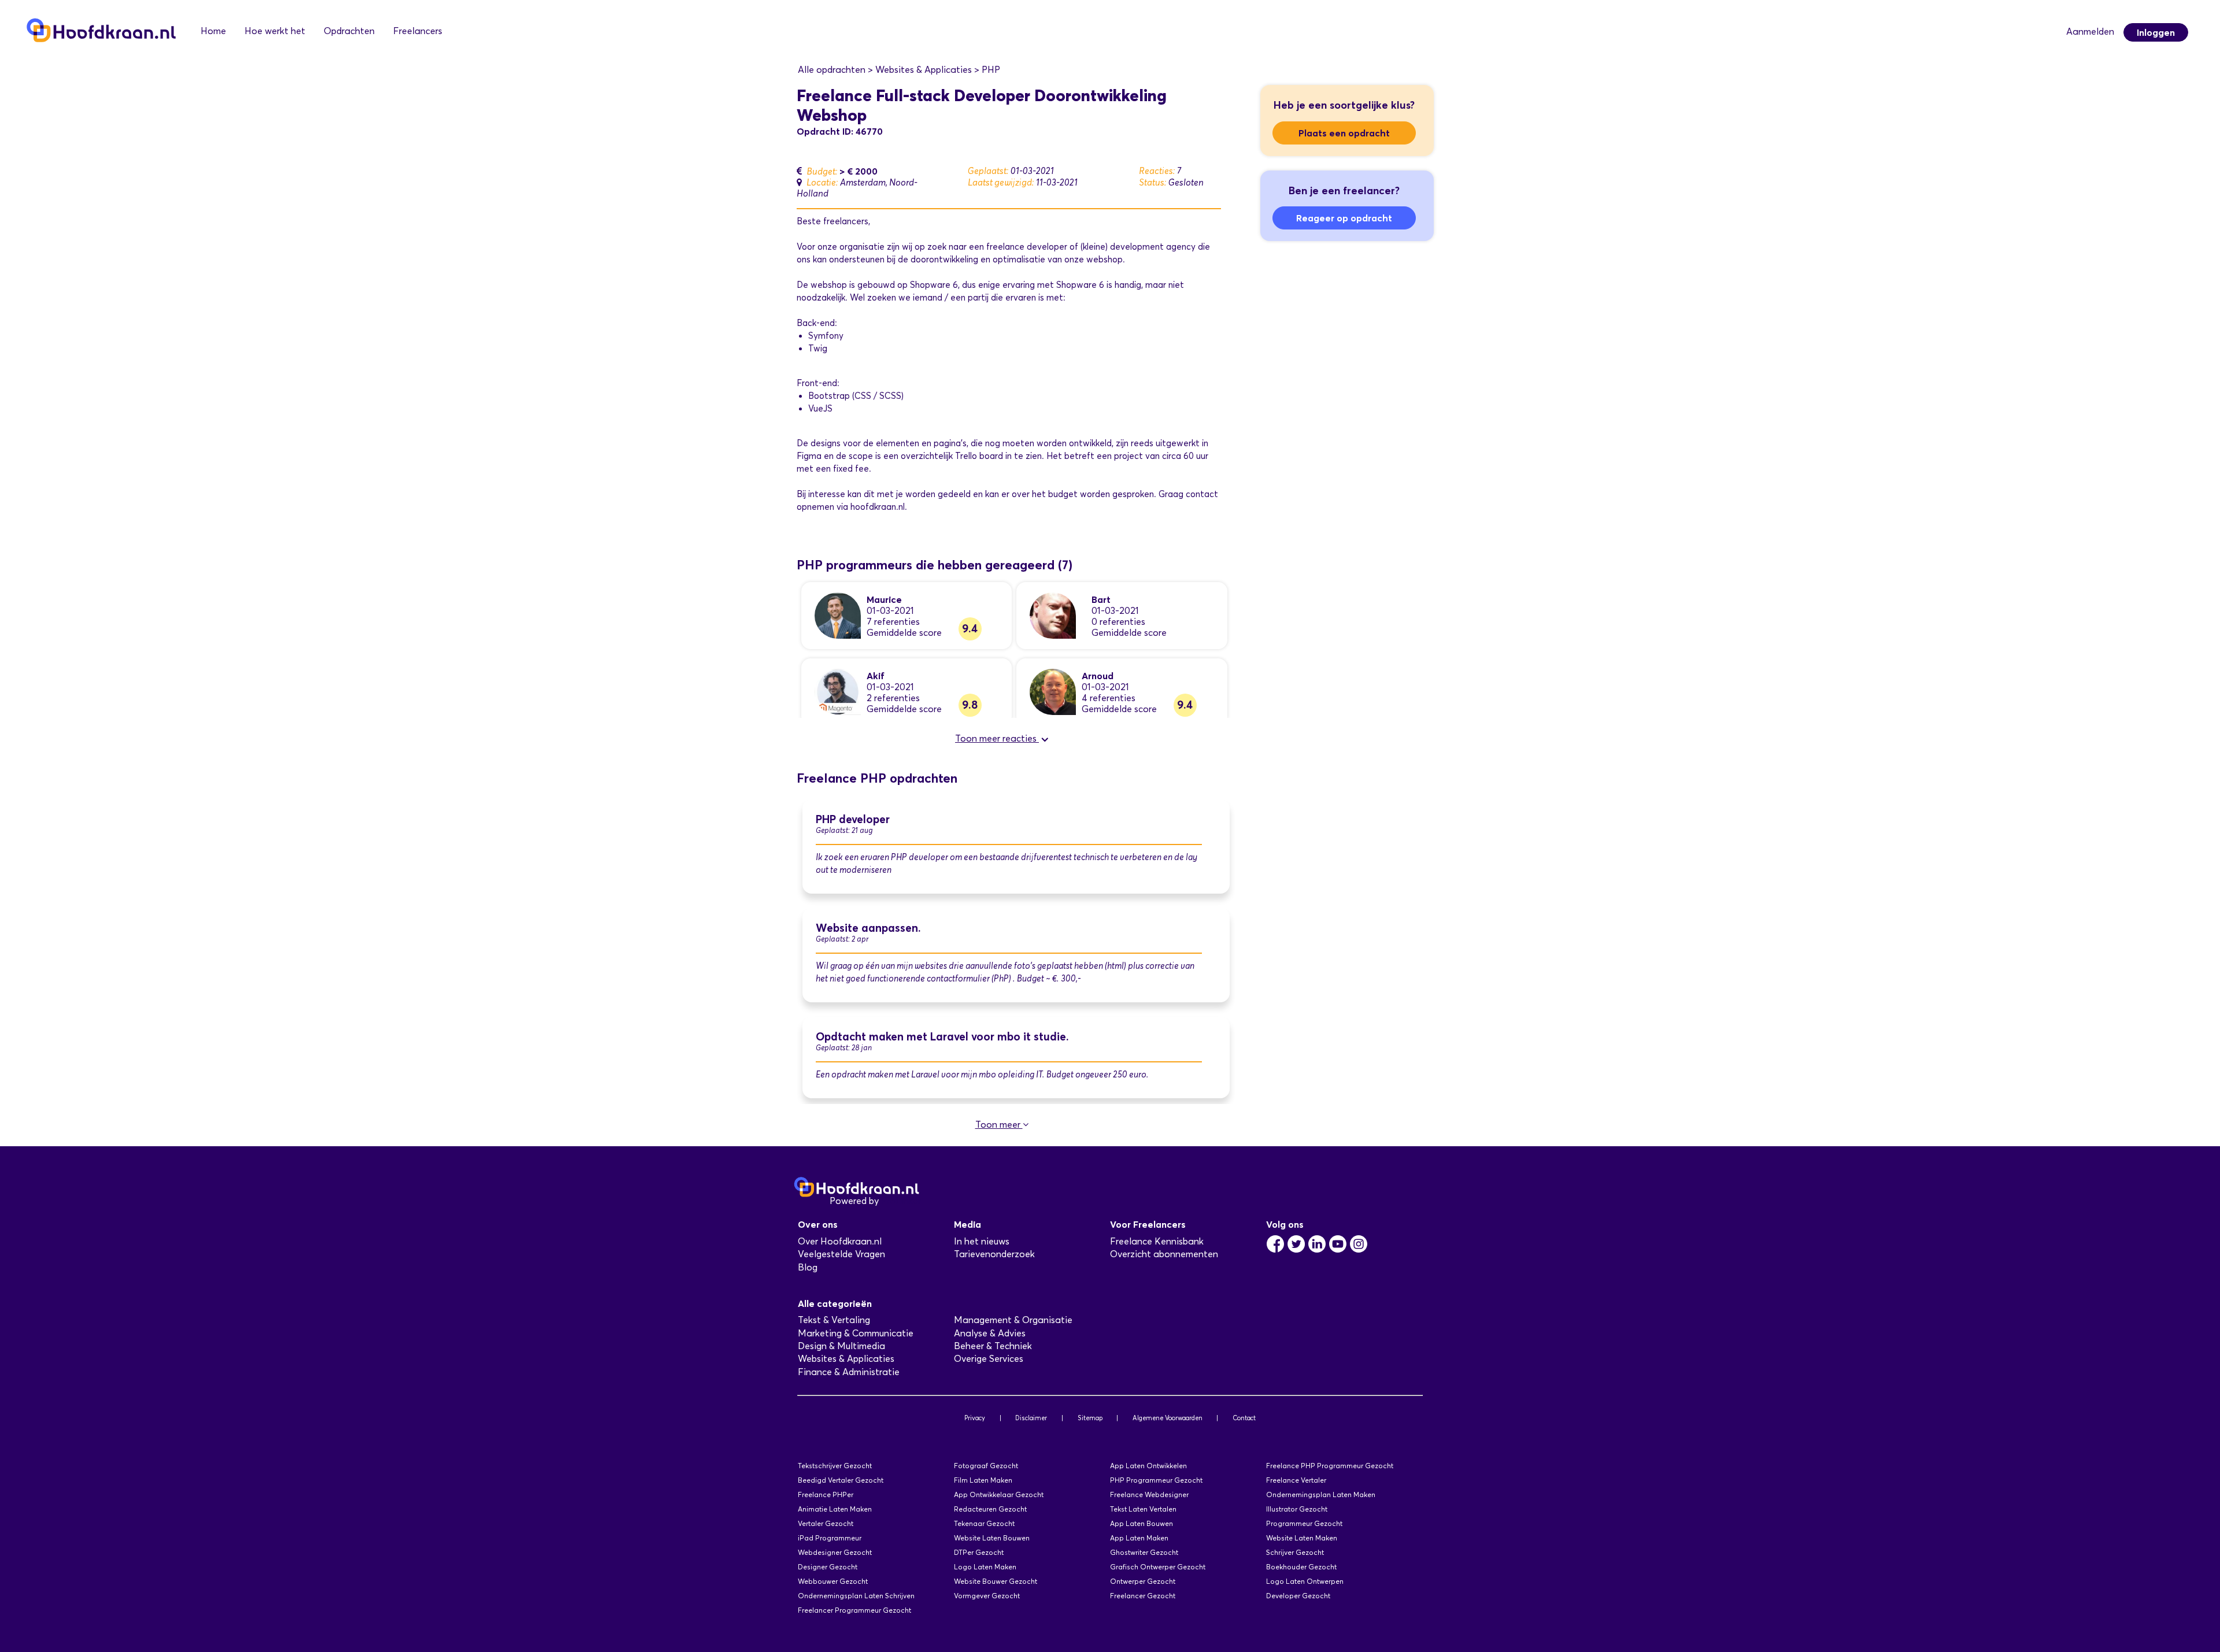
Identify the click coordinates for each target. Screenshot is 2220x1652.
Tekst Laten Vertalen (1143, 1509)
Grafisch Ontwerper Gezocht (1158, 1567)
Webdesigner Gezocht (835, 1552)
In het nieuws (982, 1241)
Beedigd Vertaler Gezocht (841, 1480)
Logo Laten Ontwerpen (1305, 1581)
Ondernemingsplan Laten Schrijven (856, 1596)
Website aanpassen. (868, 928)
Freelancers (418, 31)
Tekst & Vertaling (834, 1320)
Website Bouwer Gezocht (996, 1581)
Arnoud (1098, 676)
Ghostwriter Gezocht (1144, 1552)
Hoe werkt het (275, 31)
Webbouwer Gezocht (833, 1581)
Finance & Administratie (849, 1372)
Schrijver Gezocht (1295, 1552)
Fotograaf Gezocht (986, 1466)
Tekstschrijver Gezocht (835, 1466)
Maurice (884, 599)
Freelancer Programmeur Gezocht (854, 1610)
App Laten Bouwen (1142, 1523)
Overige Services (989, 1359)
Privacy (975, 1418)
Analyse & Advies (990, 1333)
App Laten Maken (1139, 1538)
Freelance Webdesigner (1149, 1494)
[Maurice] (838, 615)
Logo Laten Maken (985, 1567)
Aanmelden (2090, 32)
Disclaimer (1031, 1418)
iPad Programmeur (830, 1538)
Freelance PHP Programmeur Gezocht (1330, 1466)
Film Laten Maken (983, 1480)
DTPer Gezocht (979, 1552)
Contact (1244, 1418)
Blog (808, 1267)
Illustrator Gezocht (1297, 1509)
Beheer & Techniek (993, 1346)
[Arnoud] (1053, 691)
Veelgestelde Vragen (841, 1254)
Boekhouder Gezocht (1301, 1567)
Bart (1101, 599)
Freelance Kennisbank (1157, 1241)
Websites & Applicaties (846, 1359)
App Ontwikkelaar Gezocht (999, 1494)
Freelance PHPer (826, 1494)
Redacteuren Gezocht (990, 1509)
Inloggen (2156, 32)
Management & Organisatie (1013, 1320)
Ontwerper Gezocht (1143, 1581)
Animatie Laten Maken (835, 1509)
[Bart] (1053, 615)
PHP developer (853, 819)
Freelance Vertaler (1296, 1480)
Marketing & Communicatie (856, 1333)
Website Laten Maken (1302, 1538)
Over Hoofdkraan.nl (840, 1241)
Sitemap (1090, 1418)
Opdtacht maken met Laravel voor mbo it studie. (942, 1037)
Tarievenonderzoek (994, 1254)
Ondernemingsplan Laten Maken (1321, 1494)
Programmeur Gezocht (1304, 1523)
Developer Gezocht (1298, 1596)
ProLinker (901, 1201)
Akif (876, 676)
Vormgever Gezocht (987, 1596)
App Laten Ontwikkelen (1148, 1466)
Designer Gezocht (828, 1567)
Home (213, 31)
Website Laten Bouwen (992, 1538)
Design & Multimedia (841, 1346)
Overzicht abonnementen (1164, 1254)
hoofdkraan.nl (878, 507)
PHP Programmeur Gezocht (1156, 1480)
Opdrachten (349, 31)
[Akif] (838, 691)
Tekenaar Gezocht (984, 1523)
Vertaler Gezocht (826, 1523)
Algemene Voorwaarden (1168, 1418)
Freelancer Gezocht (1143, 1596)
